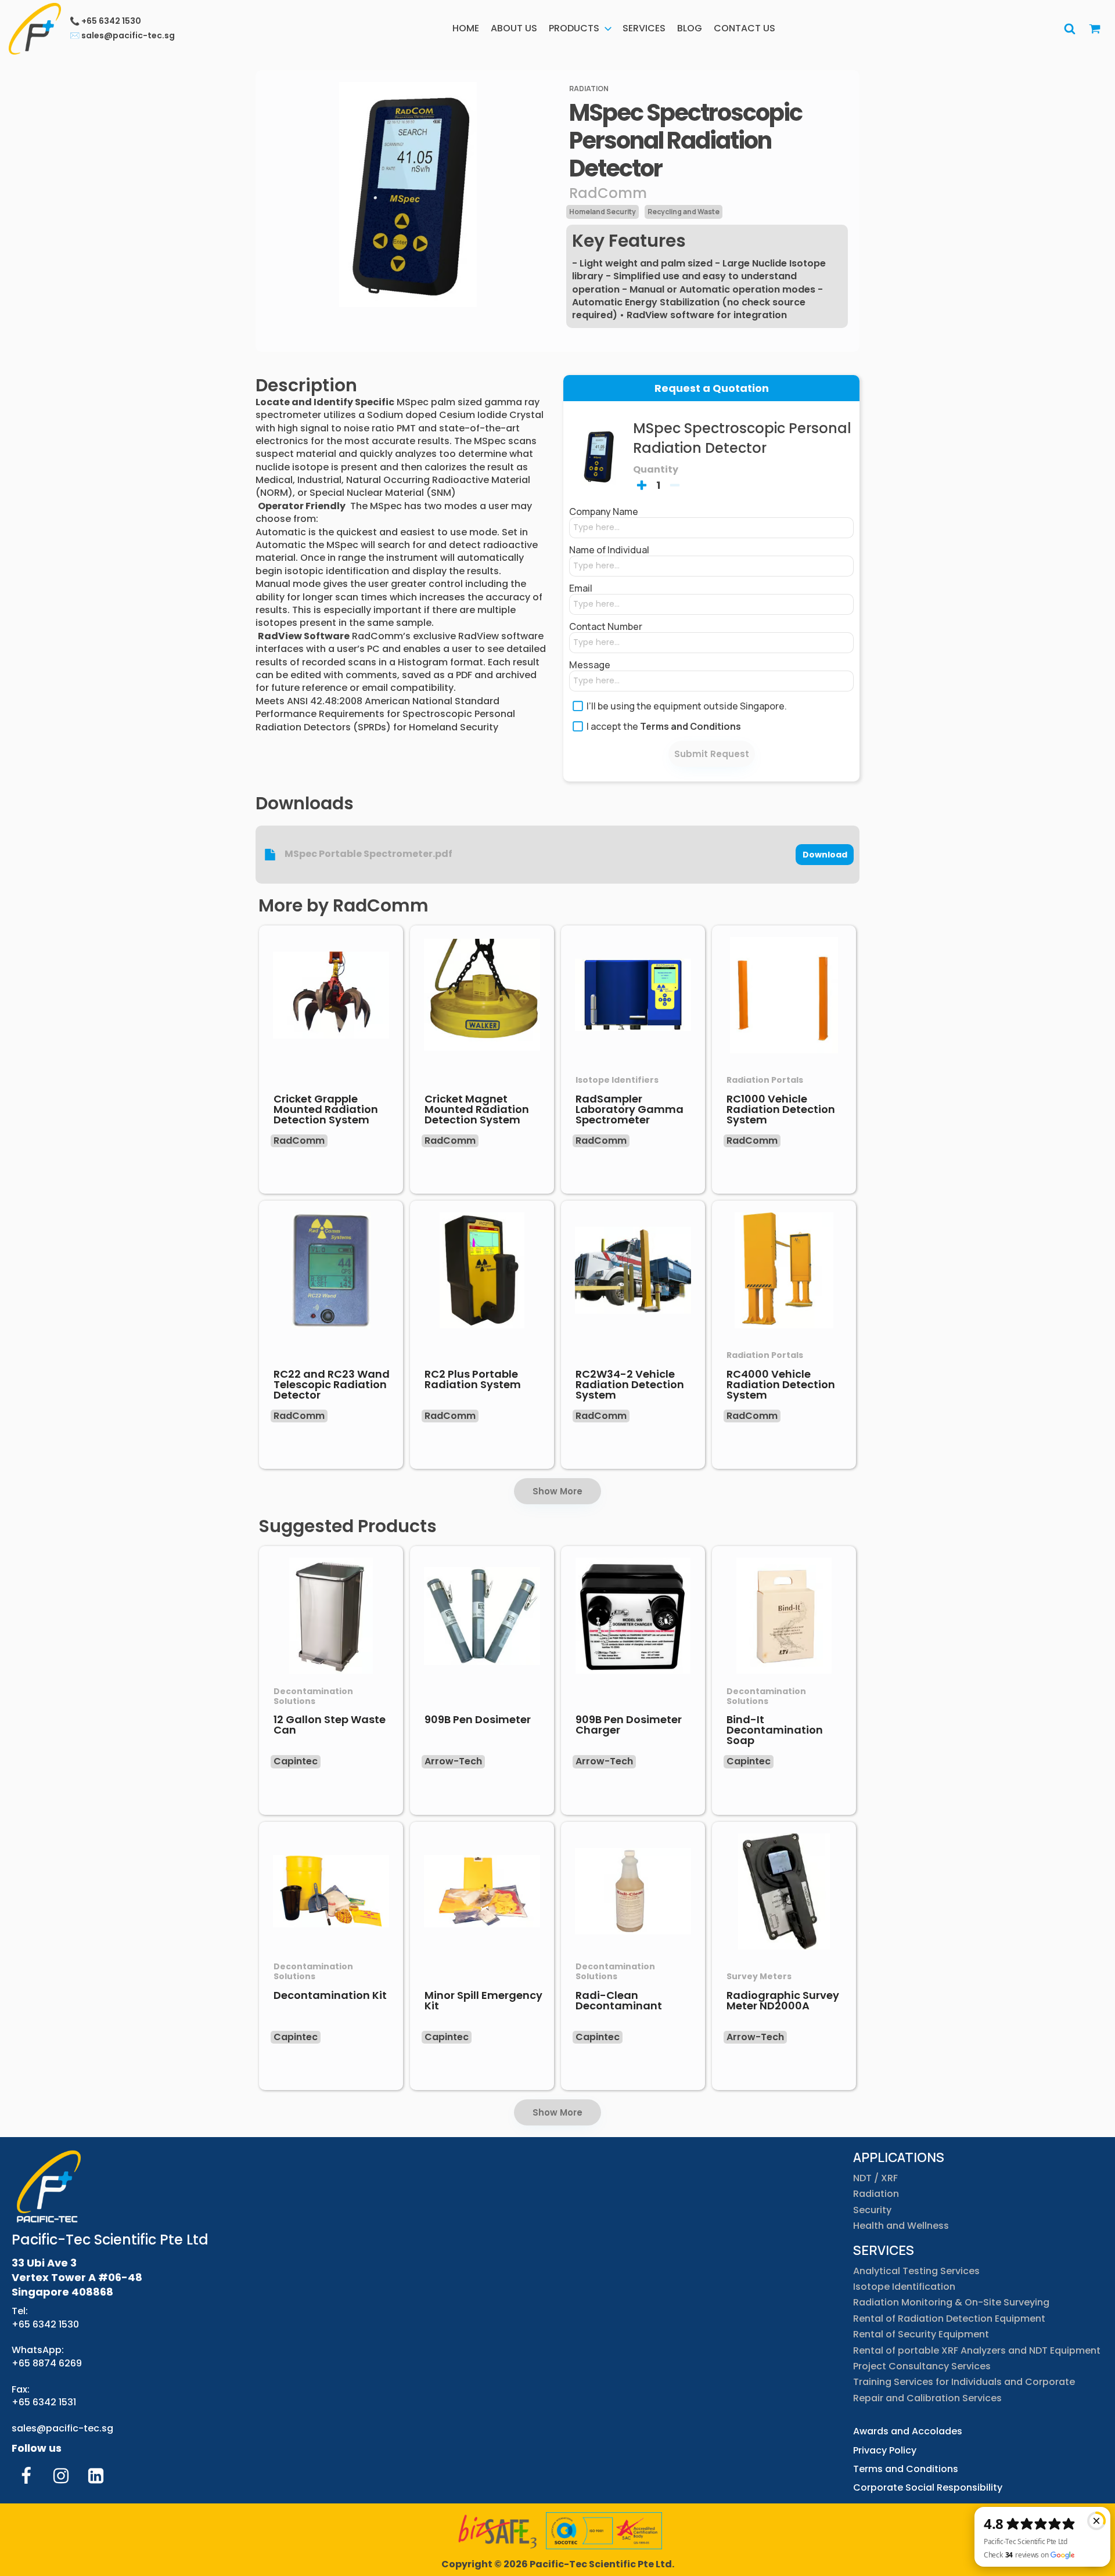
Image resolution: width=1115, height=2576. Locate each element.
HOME (466, 28)
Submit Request (712, 754)
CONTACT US (744, 28)
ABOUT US (514, 28)
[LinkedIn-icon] (96, 2476)
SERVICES (644, 28)
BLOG (690, 28)
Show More (557, 1491)
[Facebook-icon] (26, 2476)
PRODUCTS (574, 28)
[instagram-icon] (61, 2476)
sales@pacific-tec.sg (62, 2428)
